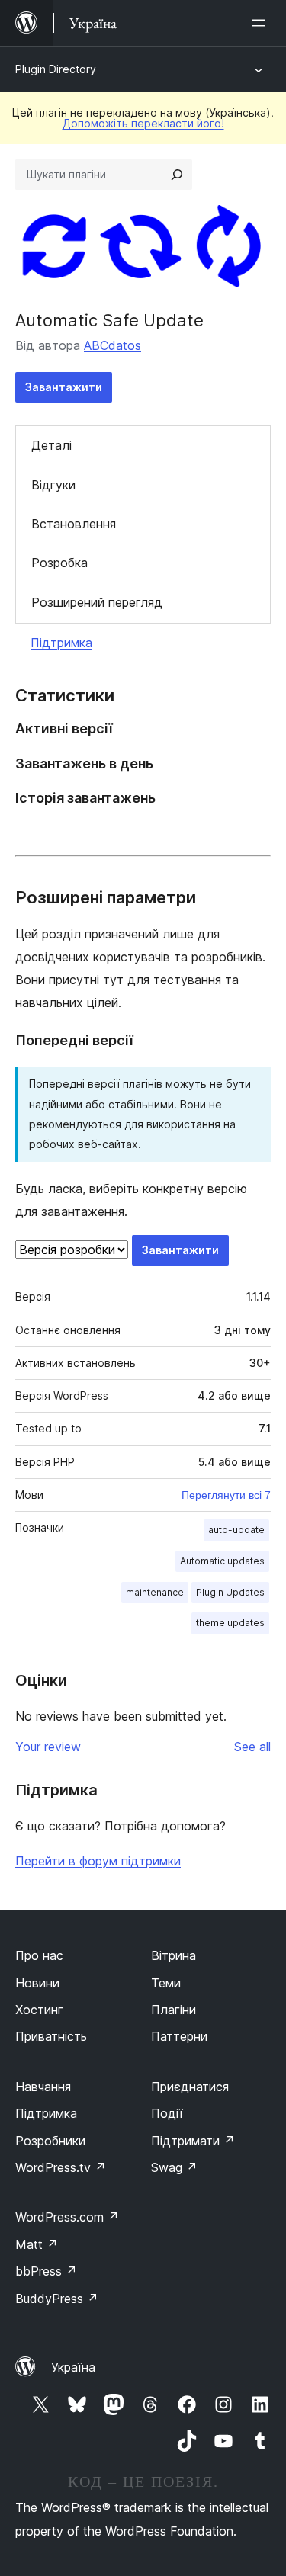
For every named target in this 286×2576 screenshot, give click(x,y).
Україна (73, 2367)
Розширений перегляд (97, 602)
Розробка (59, 563)
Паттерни (179, 2036)
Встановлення (74, 524)
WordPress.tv (61, 2167)
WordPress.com (67, 2217)
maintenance (155, 1592)
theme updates (230, 1623)
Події (167, 2113)
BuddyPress (57, 2299)
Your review (48, 1747)
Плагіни (174, 2010)
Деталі (51, 445)
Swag (174, 2167)
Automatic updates (222, 1561)
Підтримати (193, 2141)
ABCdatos (112, 345)
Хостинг (39, 2010)
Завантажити (64, 387)
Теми (166, 1983)
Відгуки (53, 485)
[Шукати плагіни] (177, 175)
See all (252, 1747)
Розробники (50, 2141)
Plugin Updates (230, 1592)
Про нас (39, 1955)
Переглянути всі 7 (226, 1495)
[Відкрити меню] (262, 23)
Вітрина (174, 1955)
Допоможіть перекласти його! (143, 123)
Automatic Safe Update (109, 320)
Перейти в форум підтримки (98, 1861)
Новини (37, 1983)
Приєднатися (190, 2087)
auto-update (236, 1530)
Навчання (43, 2087)
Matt (37, 2244)
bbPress (46, 2271)
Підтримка (61, 643)
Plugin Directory (56, 69)
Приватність (51, 2036)
